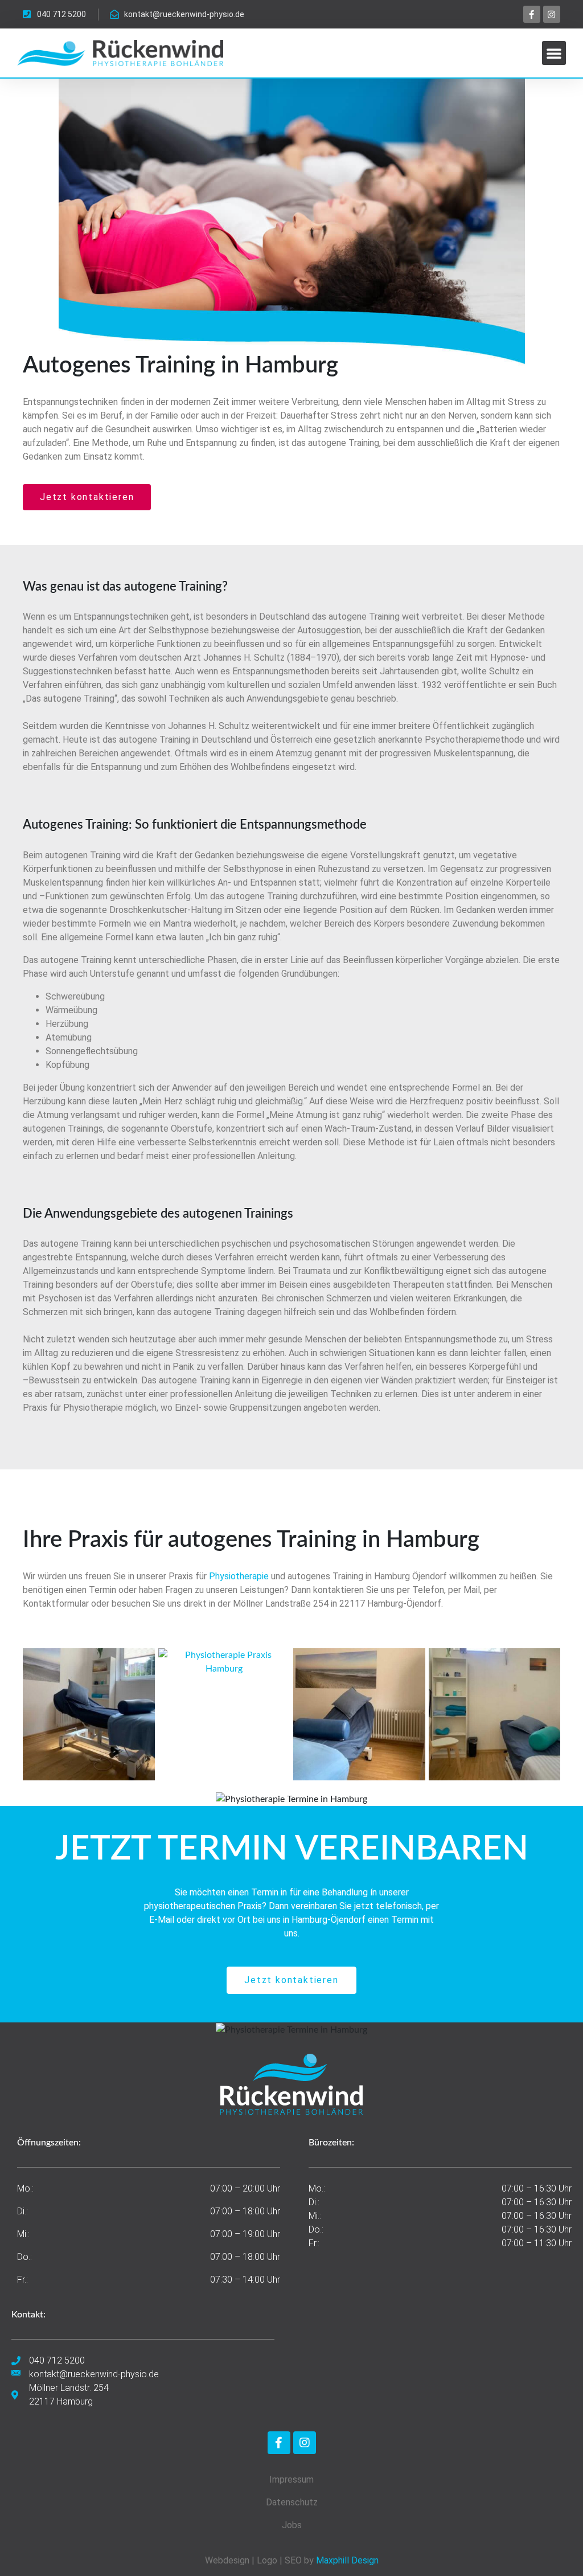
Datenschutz (292, 2502)
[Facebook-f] (532, 14)
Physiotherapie (239, 1576)
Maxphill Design (347, 2560)
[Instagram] (552, 14)
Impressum (291, 2479)
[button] (554, 53)
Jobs (292, 2525)
